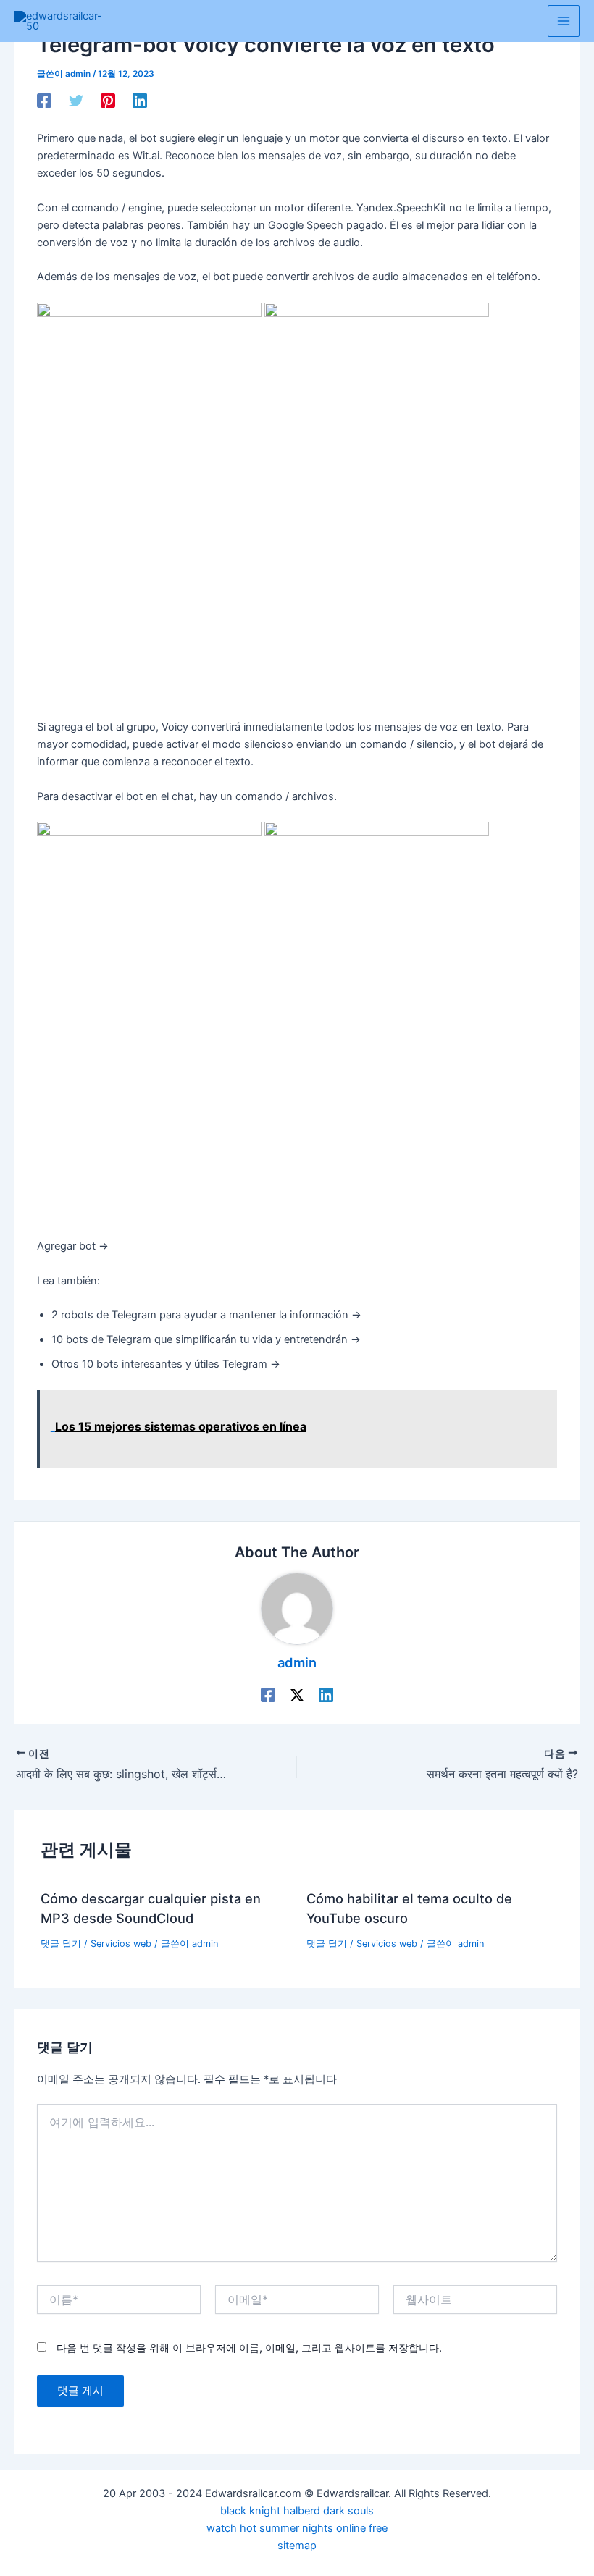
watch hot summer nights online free (297, 2528)
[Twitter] (76, 101)
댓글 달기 (61, 1944)
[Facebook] (44, 101)
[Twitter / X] (297, 1695)
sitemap (297, 2546)
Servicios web (121, 1944)
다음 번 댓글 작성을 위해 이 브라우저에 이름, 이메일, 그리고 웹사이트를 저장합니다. (249, 2348)
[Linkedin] (140, 101)
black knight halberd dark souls (297, 2511)
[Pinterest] (108, 101)
